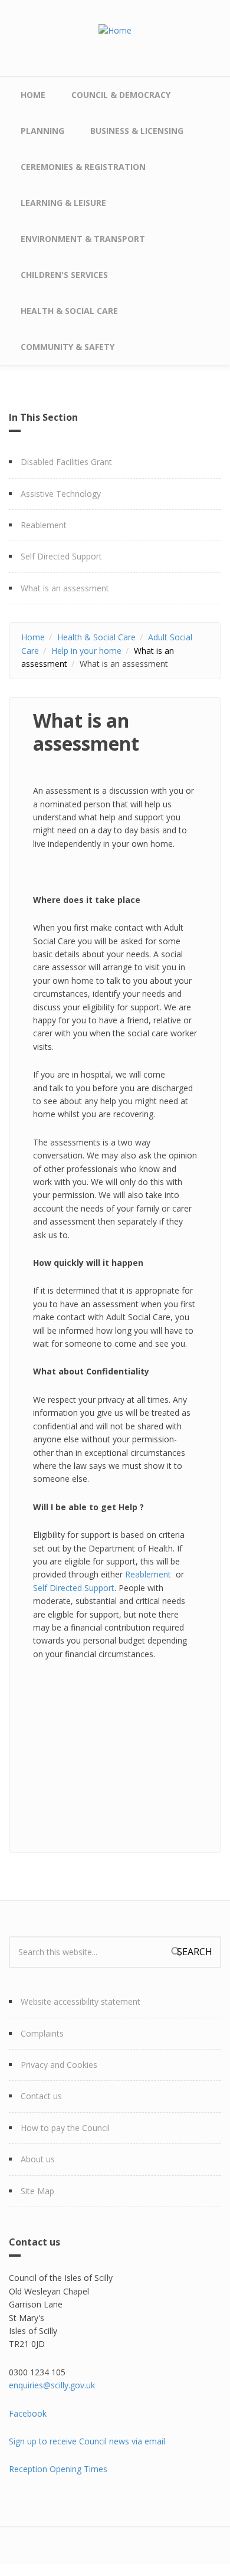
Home (33, 95)
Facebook (28, 2413)
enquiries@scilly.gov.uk (52, 2385)
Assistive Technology (61, 494)
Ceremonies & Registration (83, 167)
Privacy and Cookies (59, 2065)
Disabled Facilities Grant (66, 462)
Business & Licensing (137, 131)
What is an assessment (65, 588)
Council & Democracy (121, 95)
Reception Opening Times (58, 2469)
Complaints (42, 2033)
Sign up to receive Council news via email (87, 2441)
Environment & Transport (83, 239)
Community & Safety (68, 347)
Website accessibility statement (80, 2001)
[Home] (115, 30)
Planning (42, 131)
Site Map (37, 2191)
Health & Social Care (69, 311)
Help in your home (86, 651)
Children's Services (64, 275)
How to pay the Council (65, 2128)
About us (38, 2159)
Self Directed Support (61, 556)
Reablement (44, 525)
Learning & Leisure (63, 203)
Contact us (41, 2096)
